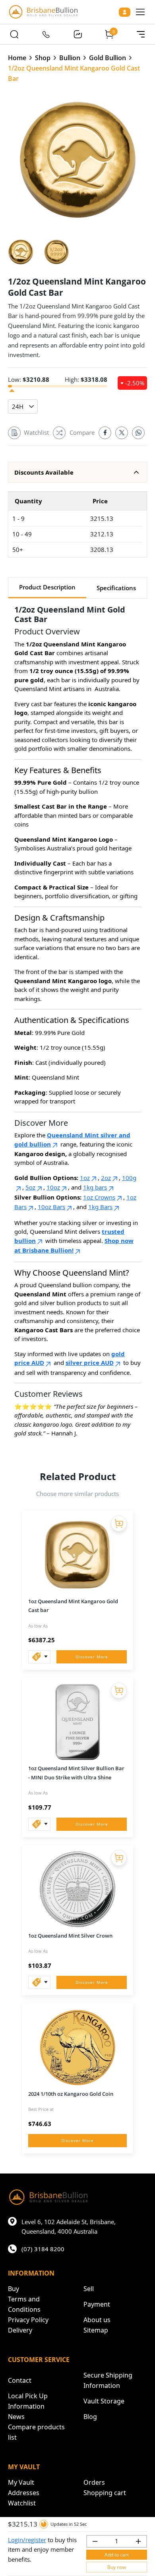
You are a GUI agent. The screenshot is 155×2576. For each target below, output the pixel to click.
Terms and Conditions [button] (24, 2304)
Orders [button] (94, 2482)
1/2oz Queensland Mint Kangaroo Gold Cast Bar (74, 73)
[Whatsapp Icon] (138, 433)
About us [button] (97, 2320)
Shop (43, 58)
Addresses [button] (24, 2493)
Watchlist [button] (22, 2503)
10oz (53, 1187)
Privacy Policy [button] (28, 2320)
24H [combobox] (18, 406)
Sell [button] (89, 2289)
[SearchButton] (14, 34)
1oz (85, 1178)
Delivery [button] (20, 2330)
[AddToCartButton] (119, 1524)
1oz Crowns (99, 1197)
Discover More (92, 1657)
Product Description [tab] (47, 587)
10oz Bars (51, 1207)
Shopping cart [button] (105, 2493)
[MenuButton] (141, 34)
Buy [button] (14, 2289)
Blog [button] (90, 2417)
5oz (30, 1187)
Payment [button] (97, 2304)
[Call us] (46, 34)
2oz (106, 1178)
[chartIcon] (77, 34)
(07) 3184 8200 (43, 2249)
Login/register (27, 2540)
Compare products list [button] (36, 2432)
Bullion (70, 58)
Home (17, 58)
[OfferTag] (39, 1657)
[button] (77, 472)
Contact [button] (20, 2380)
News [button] (16, 2417)
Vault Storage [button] (104, 2401)
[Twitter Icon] (122, 433)
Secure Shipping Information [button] (108, 2380)
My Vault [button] (21, 2482)
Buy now (117, 2567)
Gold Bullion (108, 58)
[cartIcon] (109, 34)
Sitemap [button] (96, 2330)
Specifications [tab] (116, 588)
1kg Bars (100, 1207)
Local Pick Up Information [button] (28, 2401)
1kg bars (95, 1187)
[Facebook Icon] (105, 433)
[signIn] (125, 12)
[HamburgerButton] (140, 12)
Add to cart (117, 2555)
